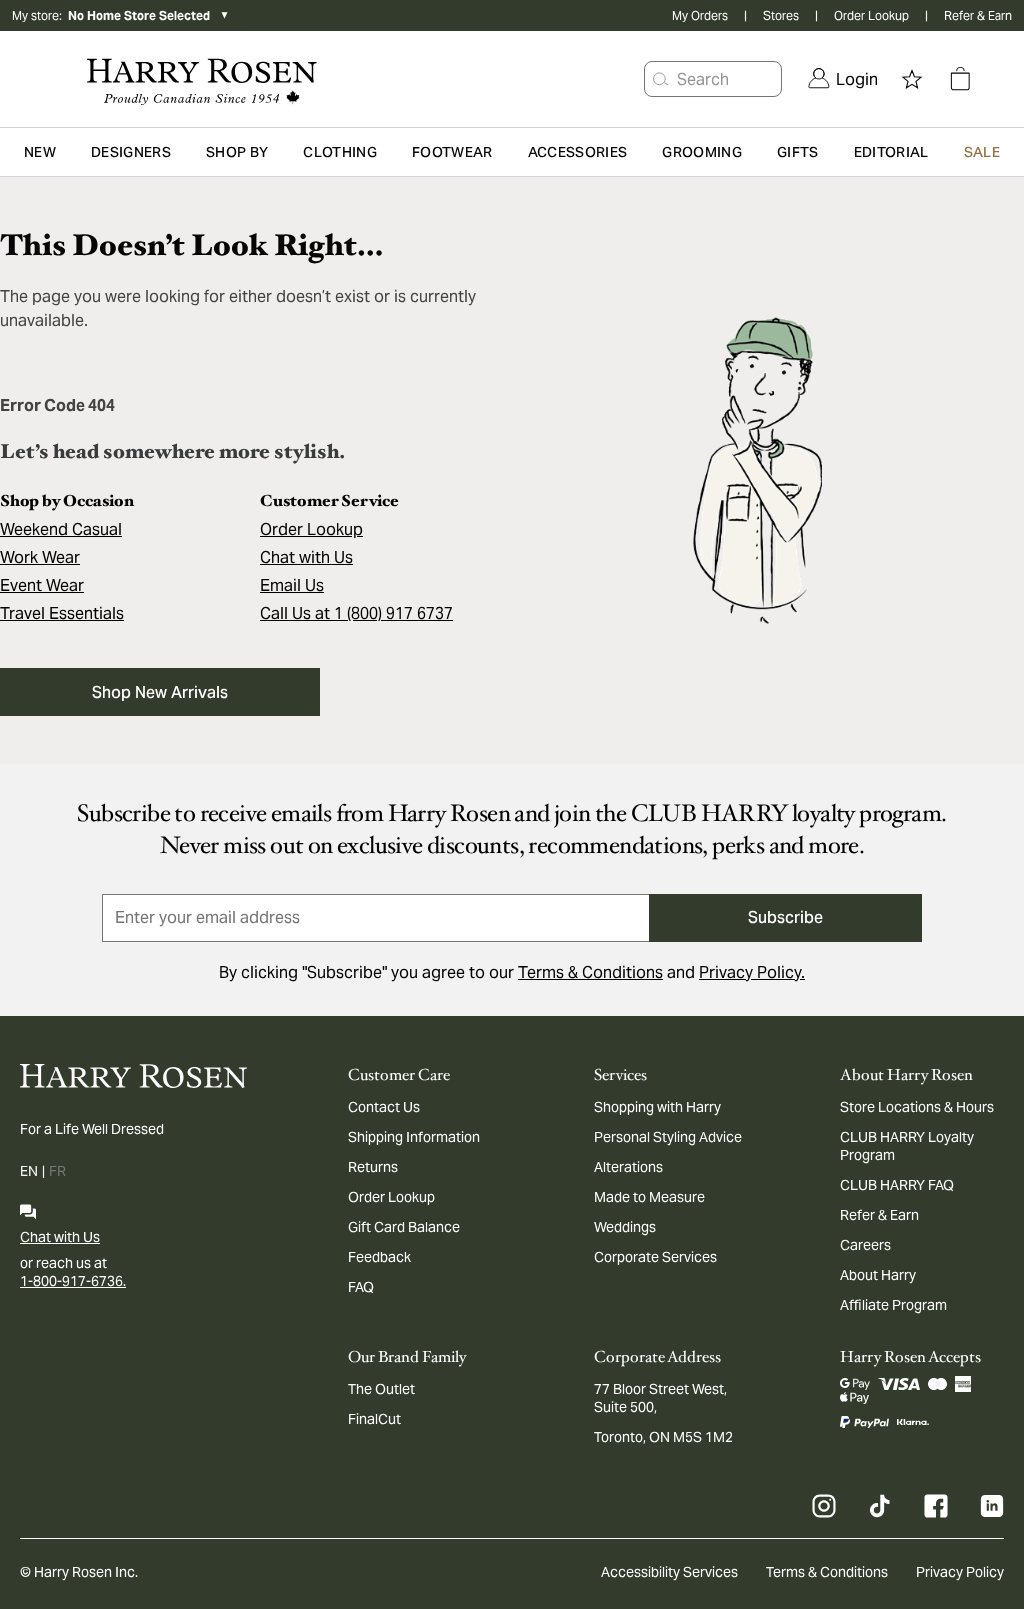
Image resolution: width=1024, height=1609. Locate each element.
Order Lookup (871, 15)
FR (57, 1171)
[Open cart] (960, 79)
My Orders (700, 15)
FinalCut (374, 1419)
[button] (661, 79)
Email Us (292, 585)
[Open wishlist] (912, 79)
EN (29, 1171)
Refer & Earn (978, 15)
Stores (781, 15)
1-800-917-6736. (73, 1281)
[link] (843, 79)
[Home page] (197, 79)
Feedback (379, 1257)
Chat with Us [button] (306, 557)
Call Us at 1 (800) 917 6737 (356, 613)
